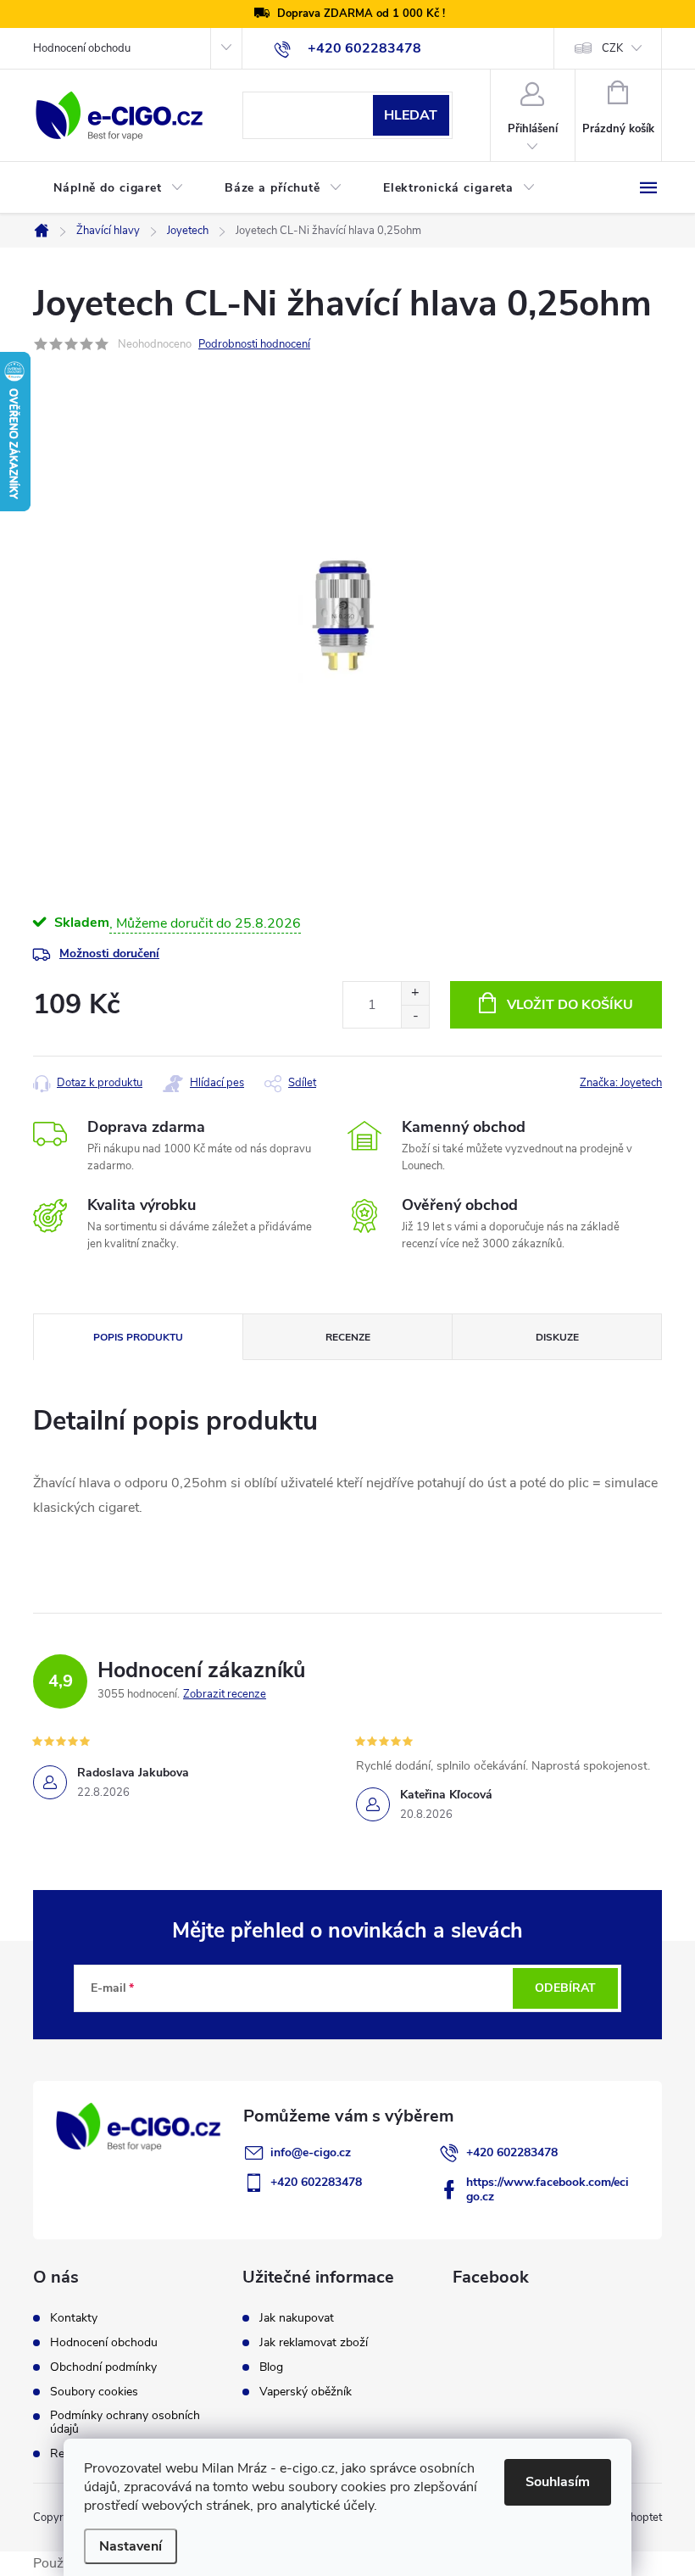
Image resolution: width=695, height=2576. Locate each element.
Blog (271, 2367)
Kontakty (74, 2318)
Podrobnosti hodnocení (254, 344)
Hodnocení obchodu (82, 48)
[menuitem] (119, 188)
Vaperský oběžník (306, 2392)
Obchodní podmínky (103, 2367)
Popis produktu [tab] (138, 1337)
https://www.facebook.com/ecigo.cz (548, 2189)
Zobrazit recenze (225, 1694)
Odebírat (565, 1988)
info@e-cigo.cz (311, 2152)
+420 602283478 (512, 2152)
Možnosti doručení (109, 953)
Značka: (621, 1083)
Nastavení (131, 2546)
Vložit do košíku (570, 1005)
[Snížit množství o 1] (415, 1016)
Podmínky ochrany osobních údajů (125, 2423)
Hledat (411, 115)
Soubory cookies (94, 2392)
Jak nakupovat (297, 2318)
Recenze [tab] (348, 1337)
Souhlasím (558, 2482)
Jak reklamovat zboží (314, 2343)
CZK (612, 48)
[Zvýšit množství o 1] (415, 993)
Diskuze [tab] (557, 1337)
